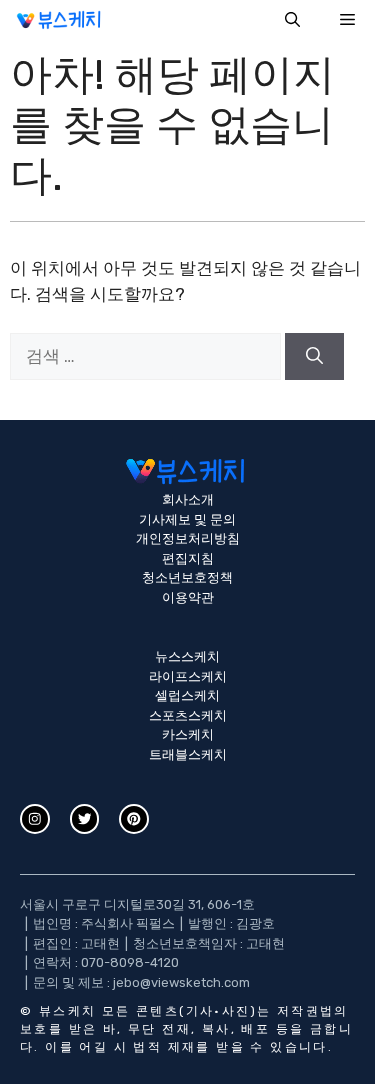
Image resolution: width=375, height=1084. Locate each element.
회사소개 (188, 499)
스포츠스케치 (188, 715)
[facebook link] (134, 819)
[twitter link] (85, 819)
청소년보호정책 (187, 577)
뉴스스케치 (187, 656)
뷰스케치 (68, 1011)
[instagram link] (35, 819)
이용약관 (188, 597)
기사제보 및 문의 (187, 519)
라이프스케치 (188, 676)
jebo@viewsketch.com (181, 982)
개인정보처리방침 (188, 538)
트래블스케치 (188, 754)
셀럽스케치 (187, 695)
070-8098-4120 (130, 962)
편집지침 (188, 558)
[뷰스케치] (60, 20)
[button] (292, 20)
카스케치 (188, 734)
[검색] (314, 357)
